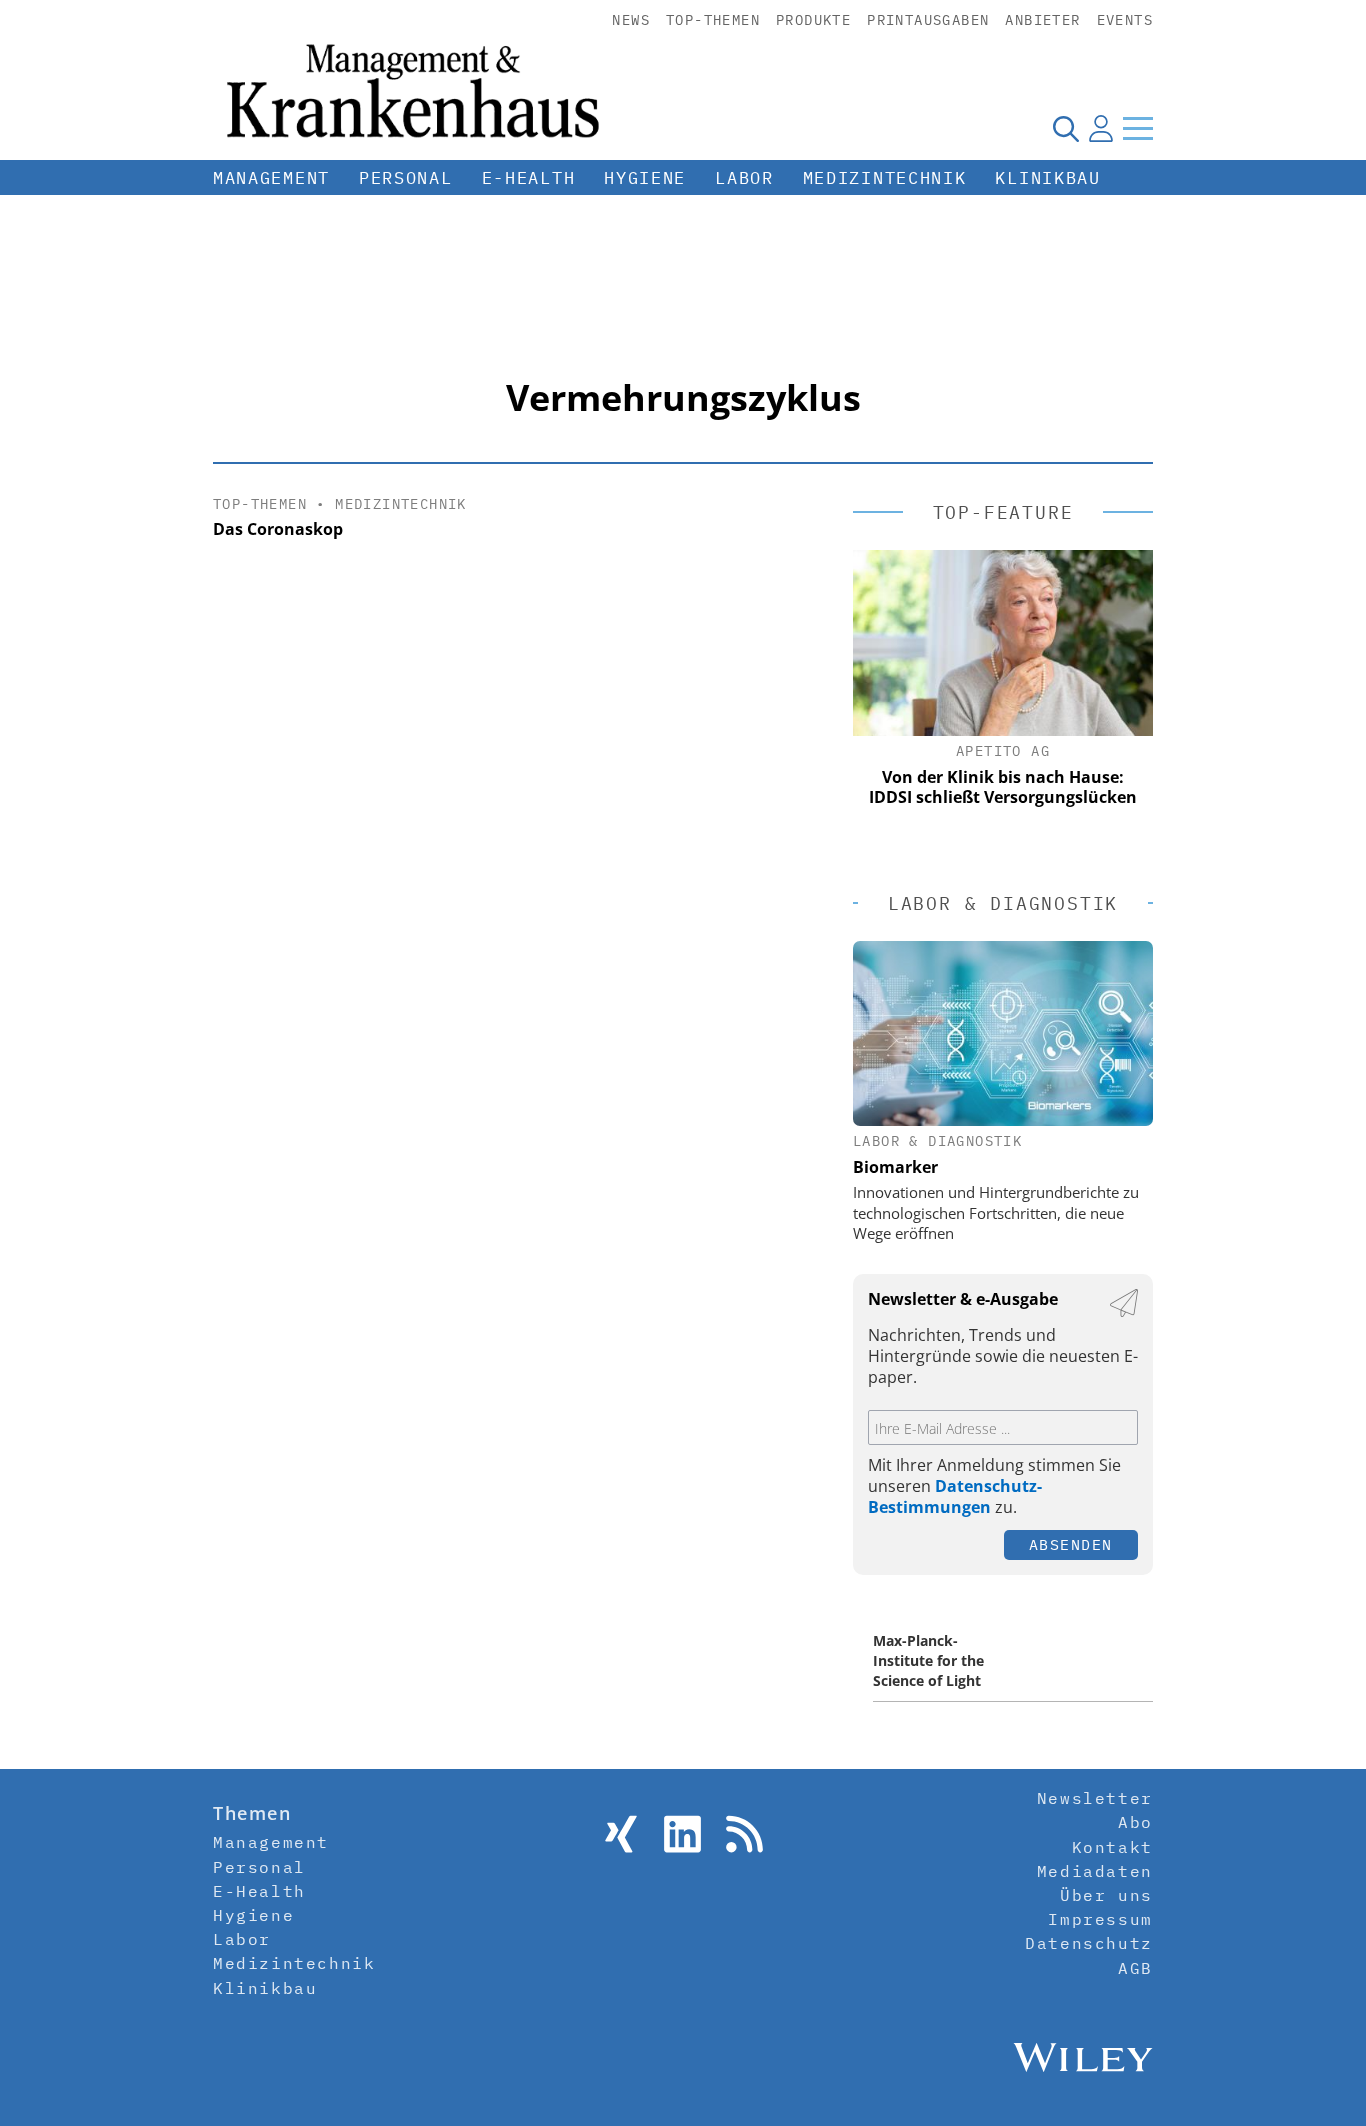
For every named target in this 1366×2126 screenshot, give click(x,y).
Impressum (1100, 1919)
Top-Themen (713, 20)
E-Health (529, 178)
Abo (1135, 1822)
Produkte (813, 20)
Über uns (1106, 1895)
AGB (1135, 1968)
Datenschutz (1089, 1943)
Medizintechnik (885, 178)
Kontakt (1112, 1847)
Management (271, 178)
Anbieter (1042, 20)
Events (1125, 20)
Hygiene (645, 178)
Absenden (1071, 1544)
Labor (744, 178)
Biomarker (895, 1167)
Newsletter (1095, 1798)
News (631, 20)
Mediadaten (1095, 1871)
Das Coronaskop (278, 529)
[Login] (1101, 128)
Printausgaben (928, 20)
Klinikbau (1047, 178)
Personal (406, 178)
